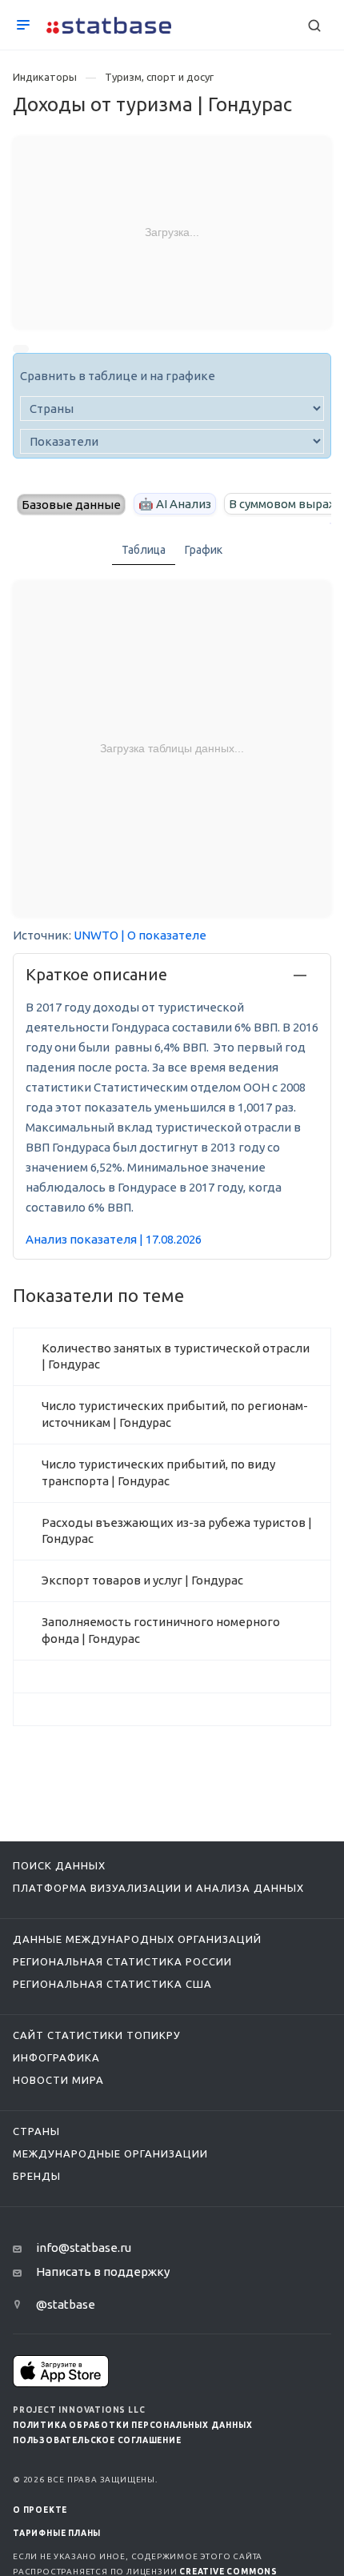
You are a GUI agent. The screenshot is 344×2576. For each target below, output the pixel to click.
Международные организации (110, 2153)
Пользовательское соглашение (97, 2440)
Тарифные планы (57, 2533)
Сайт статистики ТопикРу (97, 2035)
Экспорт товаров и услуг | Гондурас (142, 1580)
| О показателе (164, 935)
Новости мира (58, 2080)
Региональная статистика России (122, 1961)
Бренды (37, 2176)
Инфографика (56, 2057)
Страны (36, 2131)
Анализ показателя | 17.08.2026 (114, 1239)
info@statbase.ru (84, 2247)
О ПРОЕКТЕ (40, 2510)
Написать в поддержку (103, 2272)
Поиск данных (59, 1865)
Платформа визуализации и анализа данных (158, 1888)
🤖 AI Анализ (175, 504)
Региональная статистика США (112, 1984)
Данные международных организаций (137, 1939)
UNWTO (96, 935)
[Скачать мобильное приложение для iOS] (61, 2371)
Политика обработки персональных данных (132, 2425)
